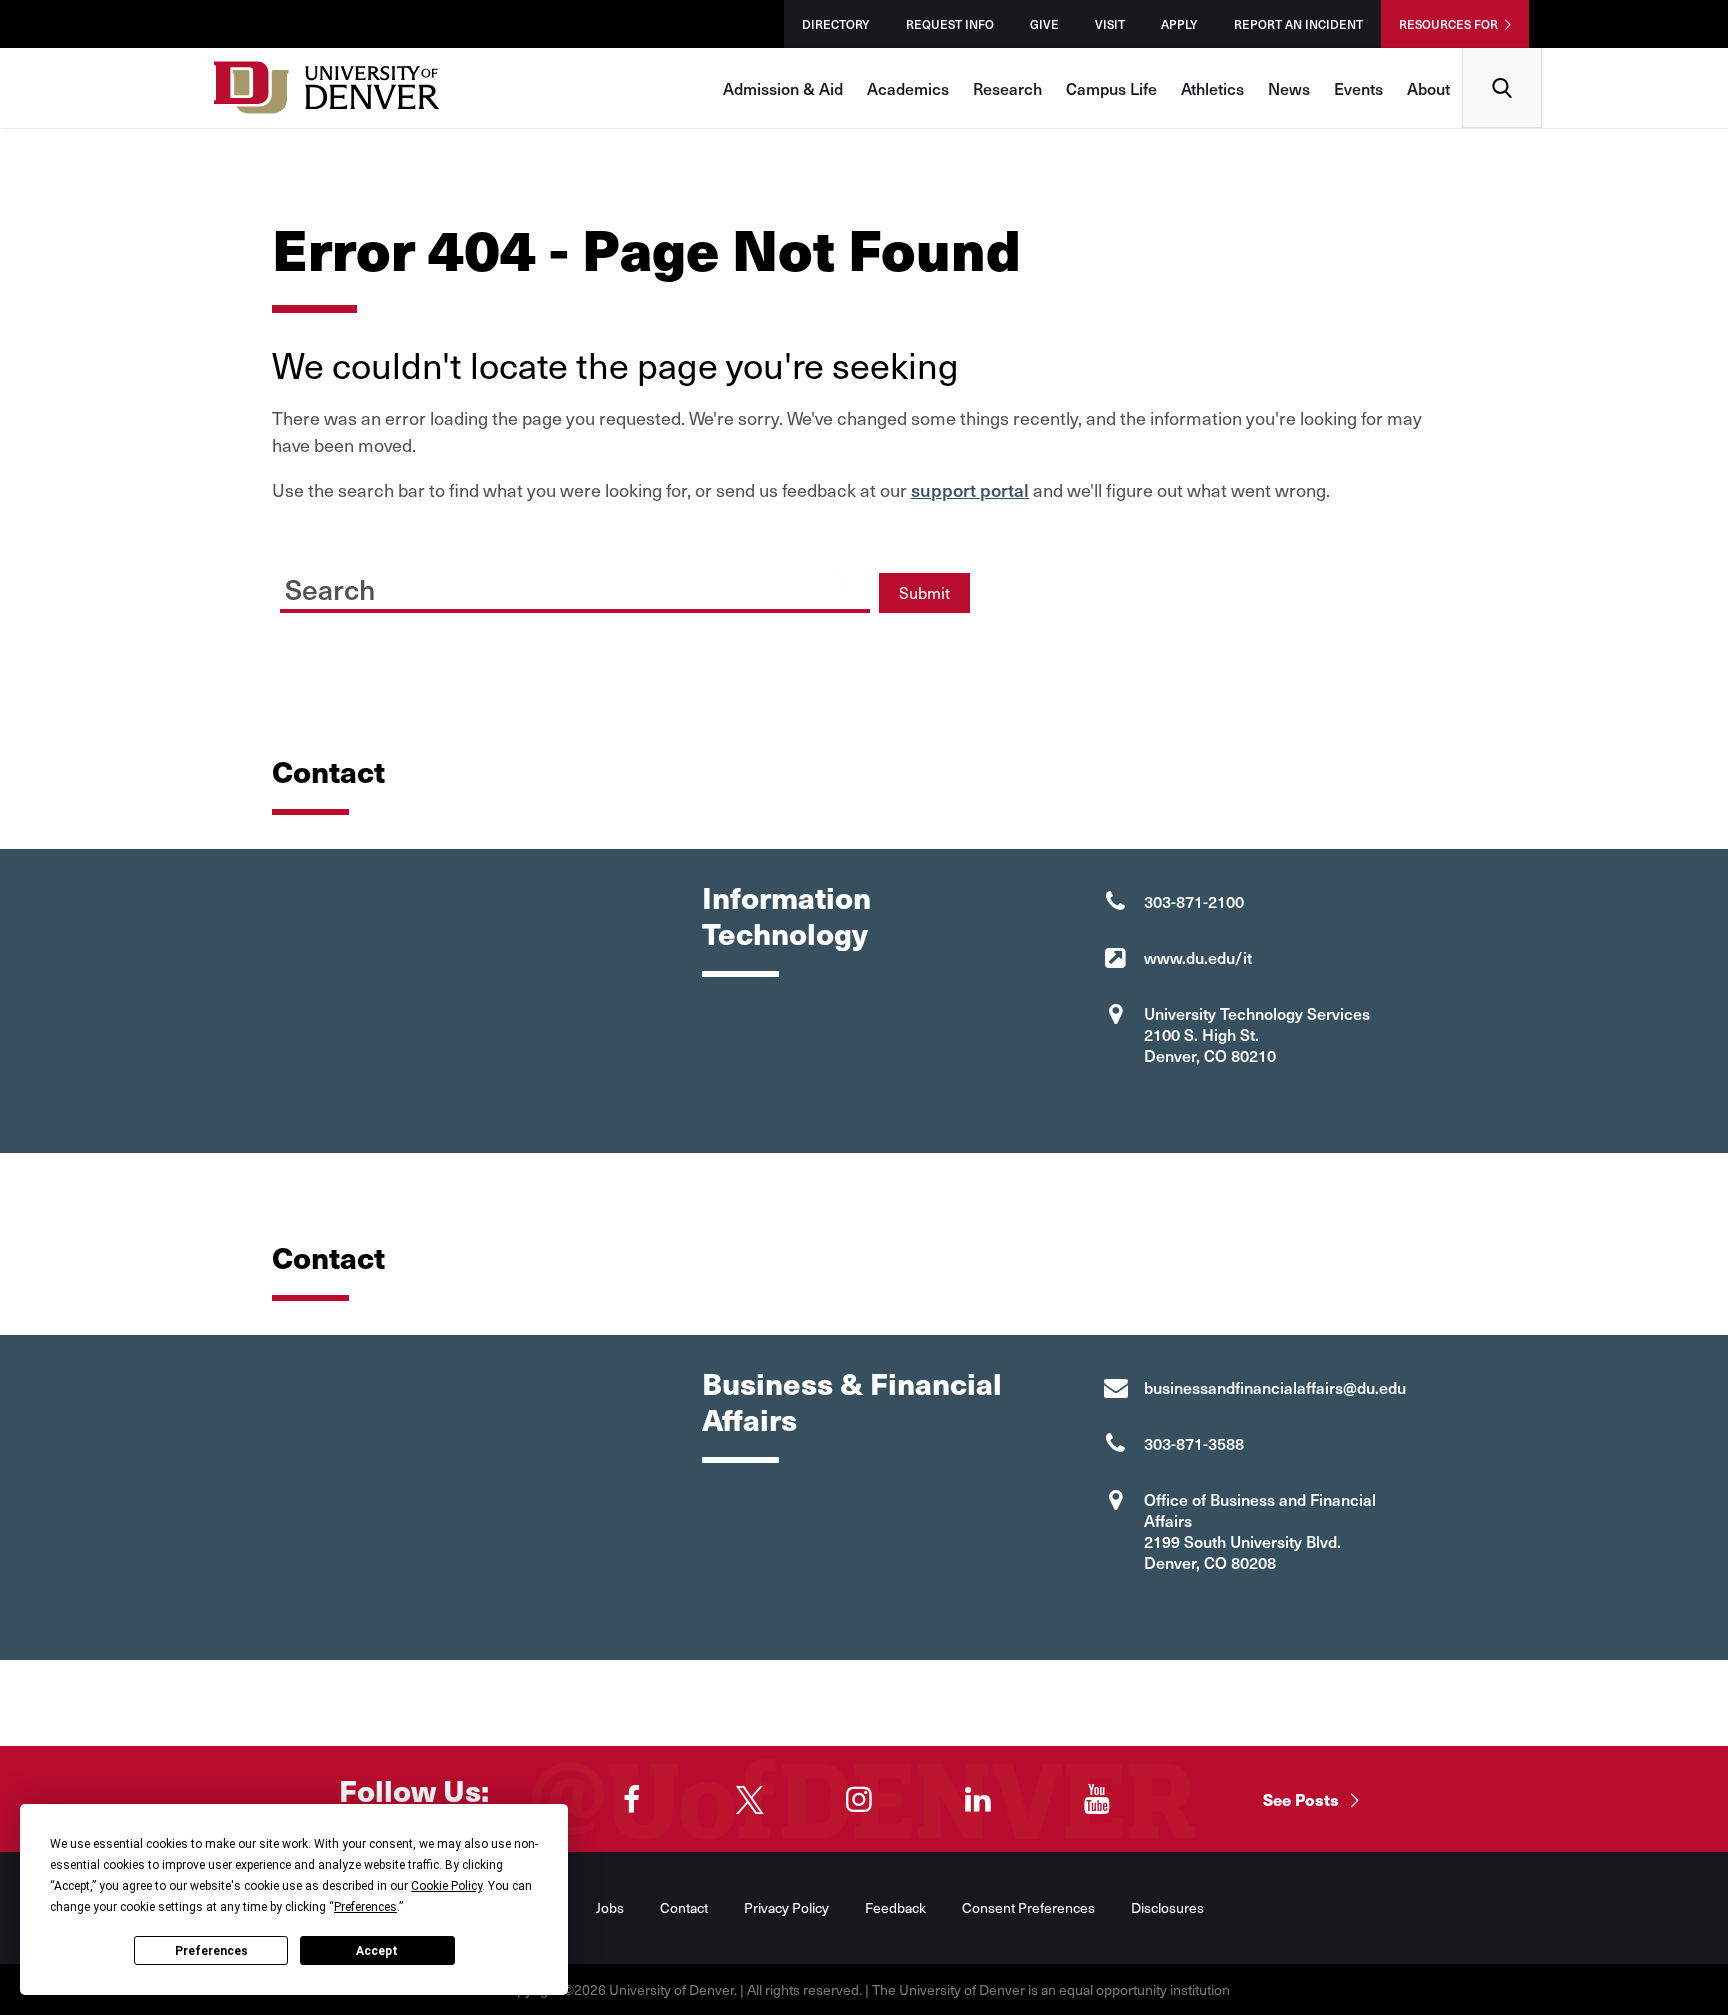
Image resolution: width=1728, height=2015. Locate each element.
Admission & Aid (783, 88)
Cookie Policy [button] (446, 1886)
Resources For (1448, 24)
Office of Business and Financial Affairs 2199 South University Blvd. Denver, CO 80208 (1260, 1530)
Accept (377, 1951)
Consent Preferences (1028, 1907)
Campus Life (1111, 88)
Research (1007, 88)
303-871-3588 (1194, 1443)
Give (1044, 24)
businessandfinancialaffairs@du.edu (1275, 1387)
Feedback (895, 1907)
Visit (1110, 24)
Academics (908, 88)
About (1428, 88)
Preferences (211, 1951)
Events (1358, 88)
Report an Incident (1298, 24)
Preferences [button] (365, 1907)
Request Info (950, 24)
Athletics (1212, 88)
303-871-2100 (1194, 901)
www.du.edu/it (1198, 957)
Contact (684, 1907)
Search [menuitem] (1502, 55)
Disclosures (1167, 1907)
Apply (1179, 24)
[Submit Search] (836, 585)
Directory (836, 24)
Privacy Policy (786, 1907)
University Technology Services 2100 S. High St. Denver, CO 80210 (1257, 1034)
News (1289, 88)
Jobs (610, 1907)
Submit (924, 592)
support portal (970, 489)
